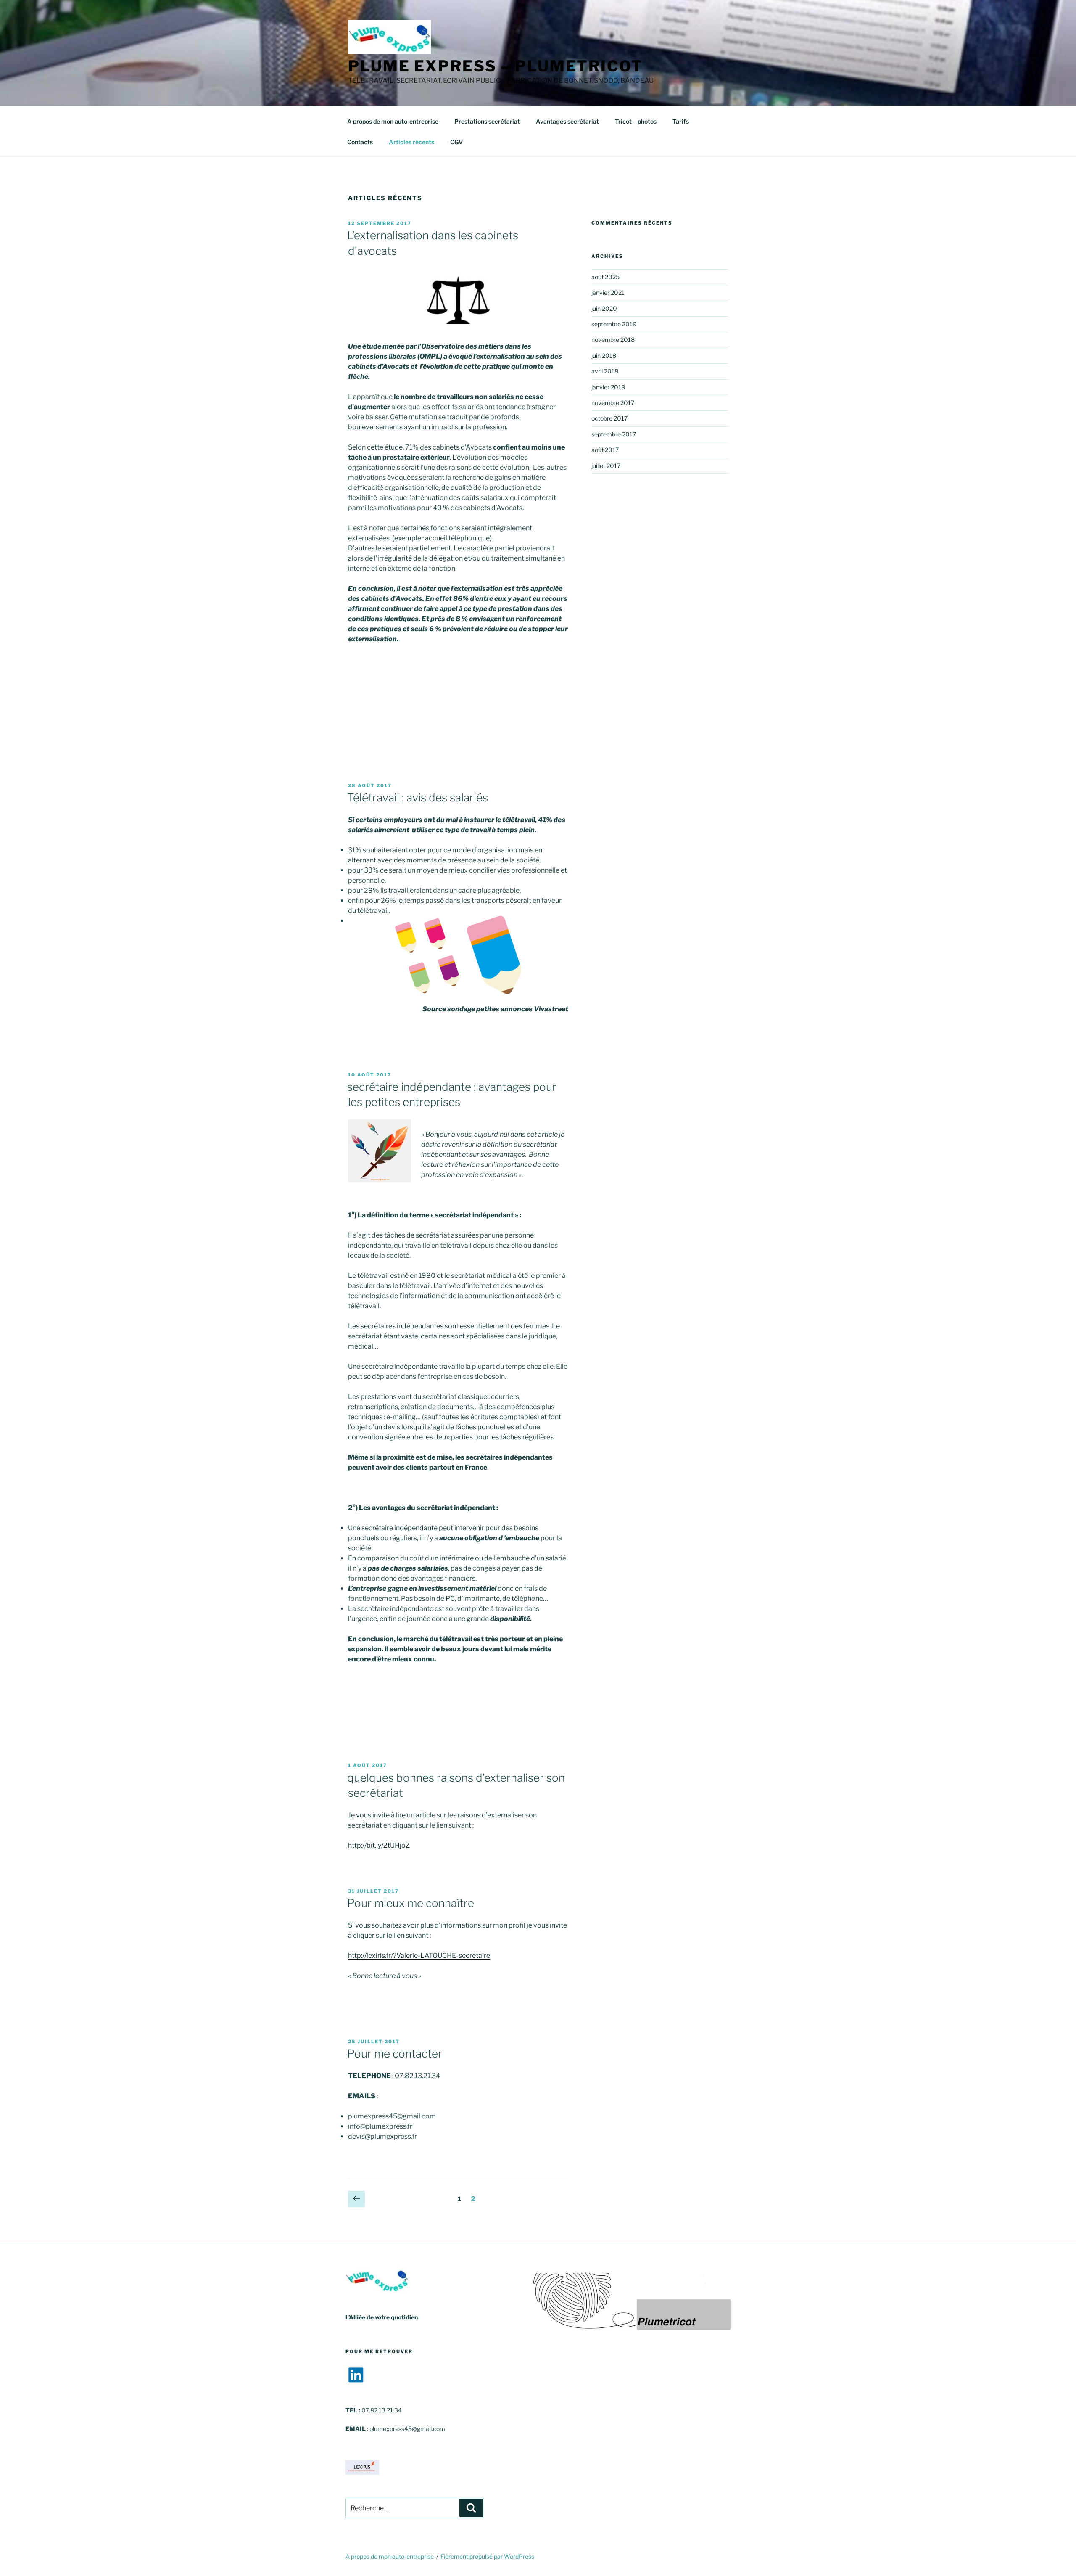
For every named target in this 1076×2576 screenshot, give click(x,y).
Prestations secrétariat (487, 121)
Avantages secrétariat (567, 121)
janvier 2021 (608, 292)
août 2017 (605, 450)
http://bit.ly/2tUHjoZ (379, 1845)
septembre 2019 (614, 324)
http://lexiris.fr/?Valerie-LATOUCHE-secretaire (419, 1956)
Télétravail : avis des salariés (418, 797)
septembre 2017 (614, 434)
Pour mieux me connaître (411, 1903)
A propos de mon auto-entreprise (393, 121)
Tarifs (681, 121)
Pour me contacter (395, 2054)
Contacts (360, 142)
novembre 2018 (613, 340)
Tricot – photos (636, 121)
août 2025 (605, 277)
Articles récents (411, 142)
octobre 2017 (609, 418)
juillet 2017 (606, 466)
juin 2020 (604, 308)
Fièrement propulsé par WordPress (487, 2556)
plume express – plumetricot (496, 66)
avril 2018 (605, 371)
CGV (456, 142)
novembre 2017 (613, 403)
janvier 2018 (608, 387)
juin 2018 (604, 356)
